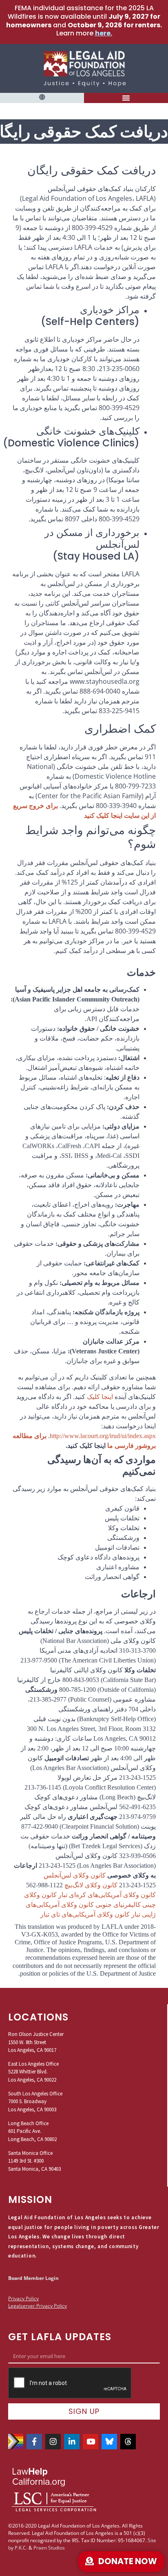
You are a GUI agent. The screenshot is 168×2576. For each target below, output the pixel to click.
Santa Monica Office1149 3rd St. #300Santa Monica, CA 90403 (34, 2161)
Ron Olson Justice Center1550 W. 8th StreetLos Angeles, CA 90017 (36, 2042)
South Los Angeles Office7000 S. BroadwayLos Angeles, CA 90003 (35, 2102)
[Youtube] (91, 2442)
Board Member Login (33, 2278)
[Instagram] (53, 2442)
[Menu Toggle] (126, 98)
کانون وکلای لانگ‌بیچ (91, 1885)
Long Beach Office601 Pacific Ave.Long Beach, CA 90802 (32, 2131)
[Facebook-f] (34, 2442)
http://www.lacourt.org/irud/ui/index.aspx (103, 1436)
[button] (42, 98)
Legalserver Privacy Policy (38, 2306)
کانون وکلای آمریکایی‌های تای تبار (85, 1914)
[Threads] (128, 2442)
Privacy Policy (23, 2298)
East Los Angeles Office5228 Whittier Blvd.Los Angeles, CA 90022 (33, 2072)
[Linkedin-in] (72, 2442)
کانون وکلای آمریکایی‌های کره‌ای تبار (107, 1895)
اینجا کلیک (100, 1397)
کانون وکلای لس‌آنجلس (75, 1875)
